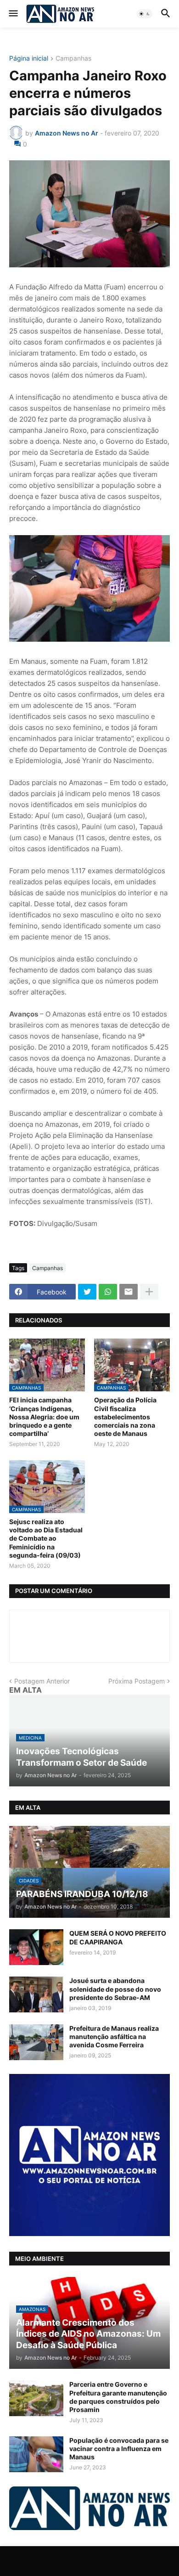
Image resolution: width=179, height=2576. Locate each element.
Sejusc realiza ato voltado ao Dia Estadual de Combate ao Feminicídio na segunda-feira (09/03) (46, 1538)
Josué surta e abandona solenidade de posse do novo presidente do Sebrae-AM (115, 1989)
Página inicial (29, 59)
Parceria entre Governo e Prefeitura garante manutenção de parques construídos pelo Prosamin (118, 2397)
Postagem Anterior (42, 1681)
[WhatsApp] (108, 1292)
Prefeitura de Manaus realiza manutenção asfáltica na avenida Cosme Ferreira (114, 2037)
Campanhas (73, 59)
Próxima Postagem (137, 1681)
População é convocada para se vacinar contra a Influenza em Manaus (119, 2449)
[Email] (129, 1292)
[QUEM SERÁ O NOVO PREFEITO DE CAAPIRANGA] (36, 1947)
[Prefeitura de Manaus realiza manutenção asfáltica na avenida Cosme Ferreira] (36, 2042)
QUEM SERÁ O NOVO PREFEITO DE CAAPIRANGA (118, 1937)
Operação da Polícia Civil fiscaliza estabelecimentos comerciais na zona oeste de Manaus (125, 1417)
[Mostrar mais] (149, 1292)
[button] (13, 14)
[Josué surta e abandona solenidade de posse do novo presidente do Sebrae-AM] (36, 1994)
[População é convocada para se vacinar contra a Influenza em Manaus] (36, 2454)
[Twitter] (87, 1292)
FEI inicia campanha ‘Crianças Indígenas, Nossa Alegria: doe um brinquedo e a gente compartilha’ (44, 1417)
